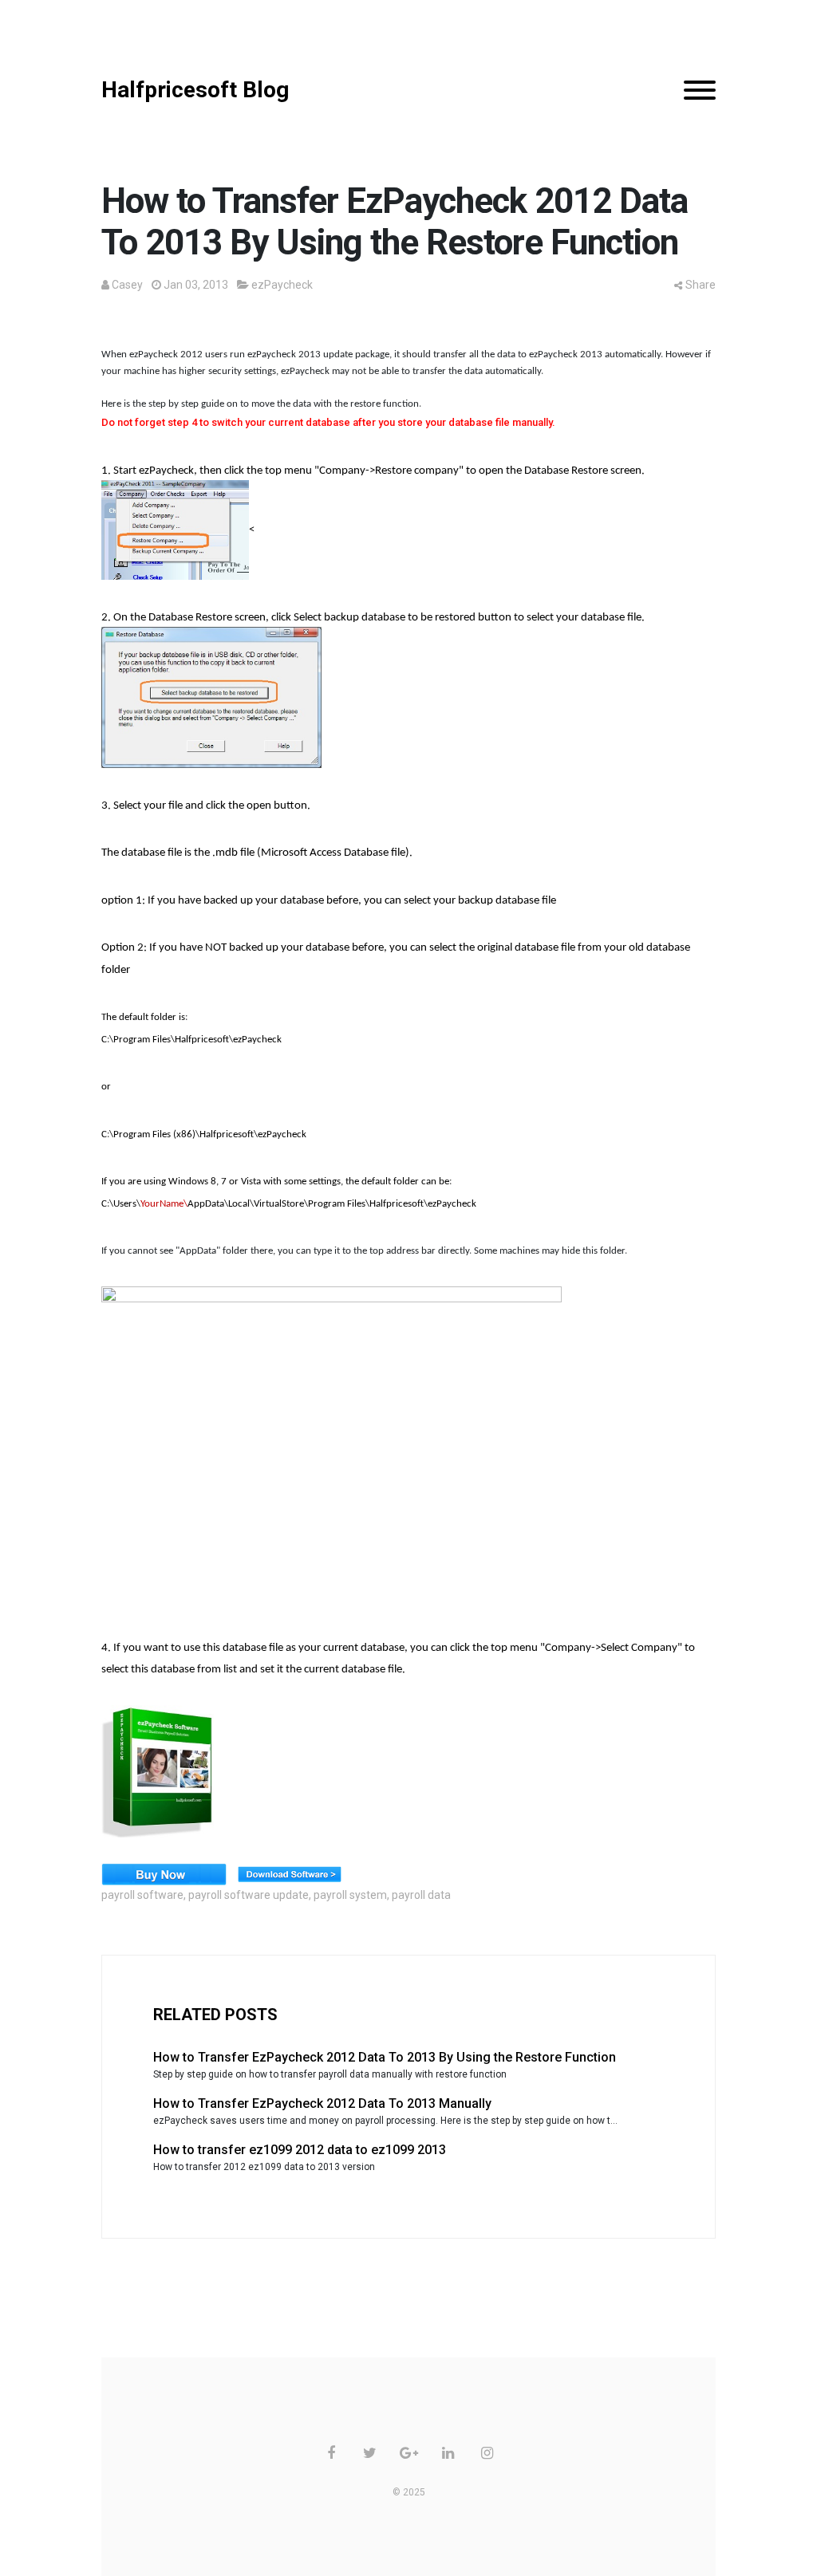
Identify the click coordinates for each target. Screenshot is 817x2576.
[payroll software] (162, 1772)
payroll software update (249, 1895)
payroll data (421, 1895)
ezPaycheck (282, 285)
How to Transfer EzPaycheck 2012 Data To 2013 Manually (322, 2103)
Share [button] (701, 285)
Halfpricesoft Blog (195, 90)
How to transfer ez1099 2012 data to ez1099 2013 (300, 2150)
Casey (127, 285)
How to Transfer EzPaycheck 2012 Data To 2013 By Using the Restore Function (385, 2057)
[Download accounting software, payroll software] (294, 1874)
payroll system (350, 1895)
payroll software (142, 1895)
